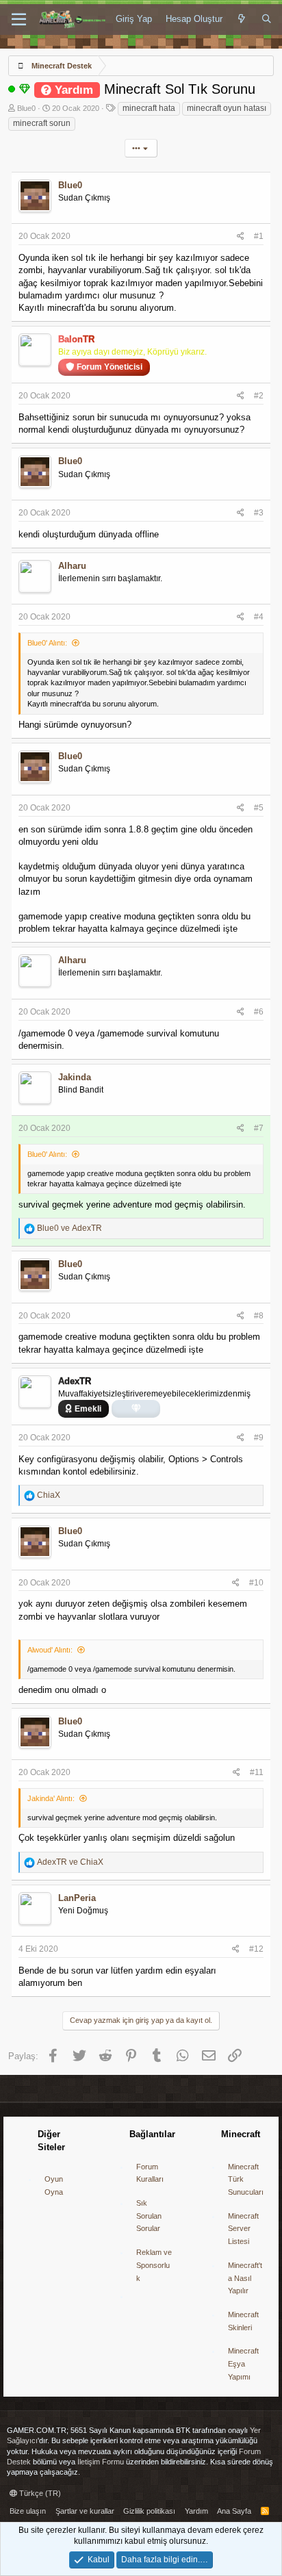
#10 (256, 1583)
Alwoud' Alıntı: (50, 1650)
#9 (259, 1438)
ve (69, 1228)
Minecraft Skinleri (243, 2321)
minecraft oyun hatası (227, 108)
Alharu (72, 566)
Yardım (196, 2511)
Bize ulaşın (28, 2511)
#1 (259, 236)
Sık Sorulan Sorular (149, 2216)
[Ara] (267, 19)
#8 (259, 1316)
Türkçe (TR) (39, 2493)
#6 (259, 1012)
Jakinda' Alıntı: (51, 1798)
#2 (259, 396)
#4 (259, 617)
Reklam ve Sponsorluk (154, 2265)
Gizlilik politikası (149, 2511)
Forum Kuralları (150, 2173)
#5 (259, 808)
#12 (256, 1949)
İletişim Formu (101, 2462)
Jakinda (75, 1077)
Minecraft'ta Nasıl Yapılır (245, 2278)
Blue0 (26, 108)
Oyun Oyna (54, 2185)
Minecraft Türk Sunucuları (246, 2179)
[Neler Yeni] (242, 19)
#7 (259, 1128)
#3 (259, 513)
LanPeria (77, 1898)
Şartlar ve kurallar (85, 2511)
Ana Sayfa (234, 2511)
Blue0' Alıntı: (47, 643)
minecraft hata (149, 108)
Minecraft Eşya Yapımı (243, 2363)
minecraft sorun (42, 123)
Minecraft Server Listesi (243, 2229)
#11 (257, 1772)
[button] (19, 20)
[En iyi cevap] (25, 89)
